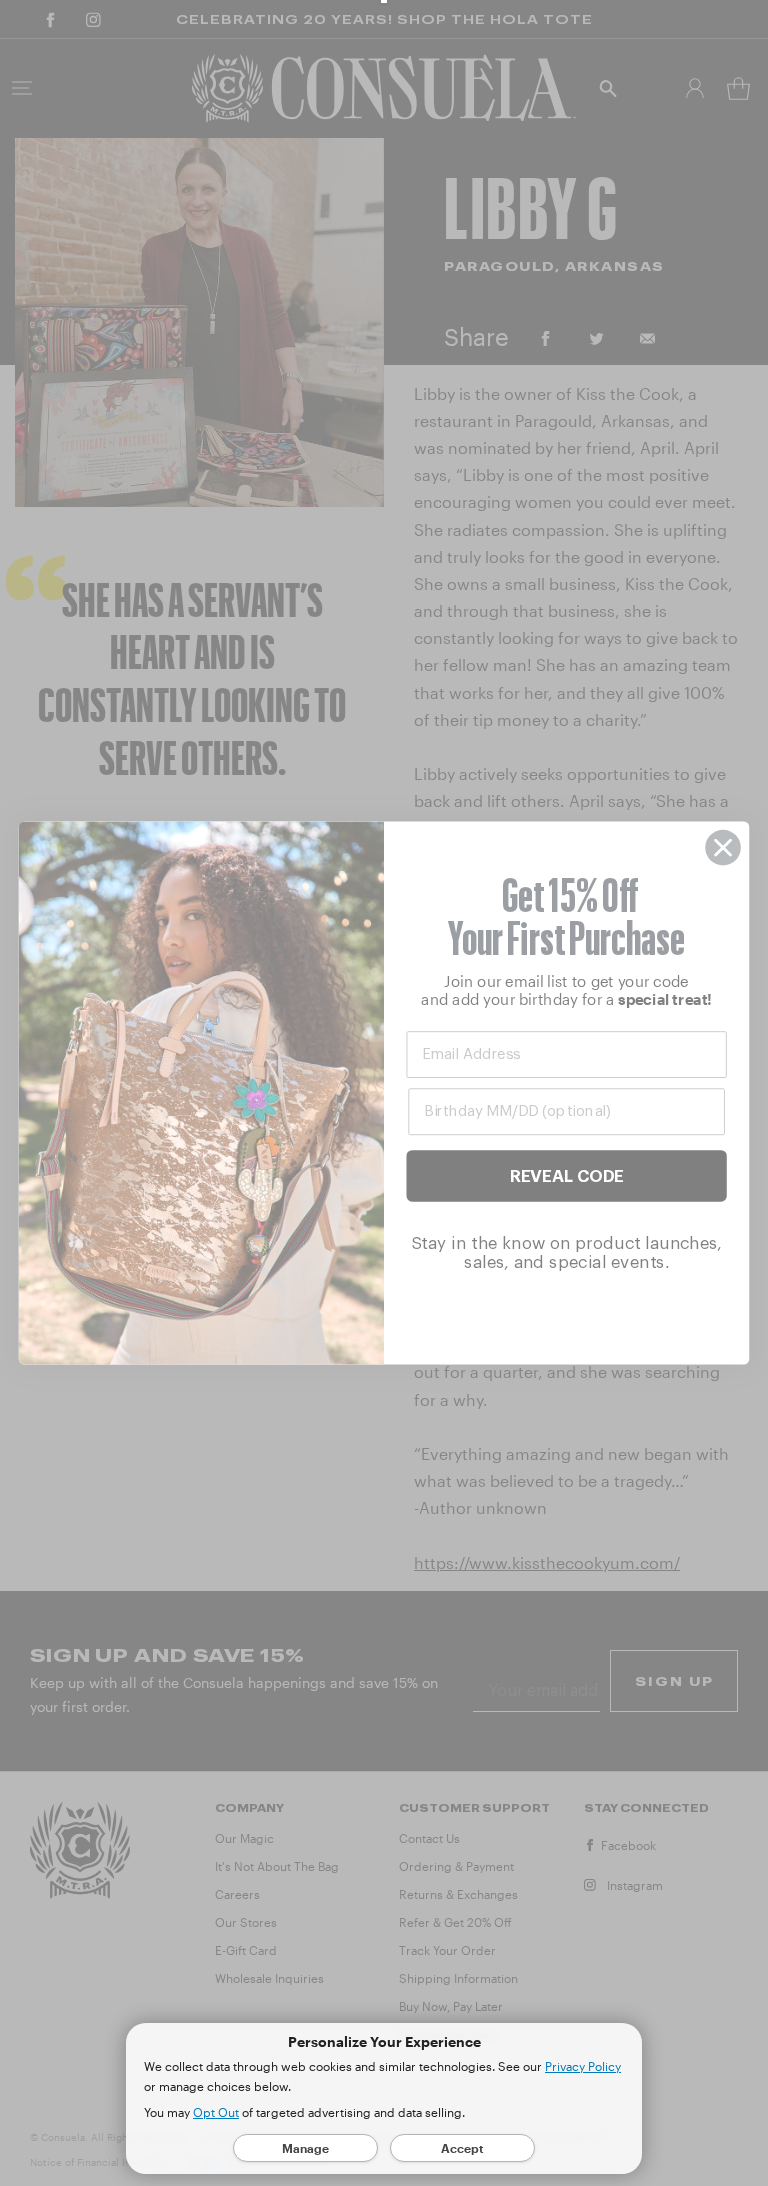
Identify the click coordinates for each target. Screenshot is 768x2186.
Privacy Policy (583, 2066)
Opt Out (216, 2112)
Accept (462, 2148)
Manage (305, 2148)
